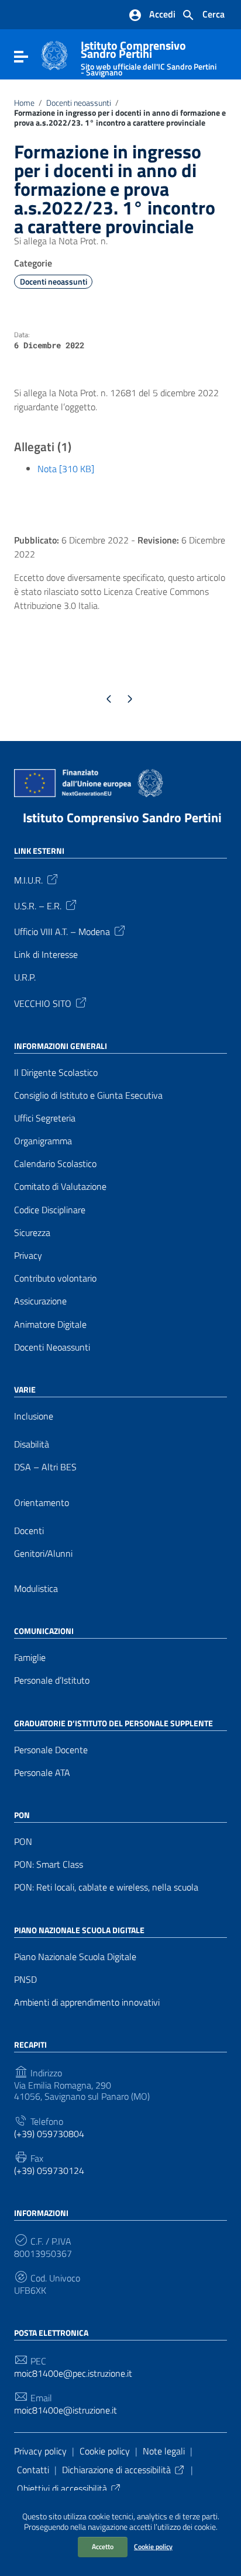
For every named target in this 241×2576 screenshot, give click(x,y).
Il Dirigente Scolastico (56, 1073)
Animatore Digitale (50, 1325)
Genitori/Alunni (43, 1554)
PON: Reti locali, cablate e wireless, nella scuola (106, 1887)
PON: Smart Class (49, 1865)
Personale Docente (51, 1750)
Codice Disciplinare (50, 1210)
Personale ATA (42, 1773)
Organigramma (43, 1141)
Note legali (164, 2451)
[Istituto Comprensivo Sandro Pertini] (54, 54)
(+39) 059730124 (49, 2171)
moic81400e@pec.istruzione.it (73, 2374)
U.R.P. (25, 977)
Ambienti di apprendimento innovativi (87, 2002)
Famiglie (30, 1658)
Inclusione (34, 1416)
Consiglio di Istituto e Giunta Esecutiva (88, 1095)
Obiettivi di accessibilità (62, 2488)
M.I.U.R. (28, 880)
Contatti (33, 2470)
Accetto (103, 2546)
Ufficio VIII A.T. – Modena (62, 931)
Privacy (28, 1256)
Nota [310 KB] (66, 469)
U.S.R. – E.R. (38, 905)
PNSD (25, 1980)
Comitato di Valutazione (60, 1187)
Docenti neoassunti (79, 103)
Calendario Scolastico (55, 1164)
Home (24, 103)
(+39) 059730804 (49, 2134)
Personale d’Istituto (52, 1680)
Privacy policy (40, 2451)
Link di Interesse (46, 955)
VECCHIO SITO (43, 1002)
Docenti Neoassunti (52, 1347)
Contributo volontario (55, 1278)
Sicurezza (32, 1233)
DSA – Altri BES (45, 1467)
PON (23, 1842)
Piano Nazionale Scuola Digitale (75, 1957)
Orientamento (42, 1503)
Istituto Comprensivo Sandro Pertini (149, 56)
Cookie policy (153, 2546)
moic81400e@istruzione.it (66, 2410)
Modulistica (36, 1589)
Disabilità (32, 1444)
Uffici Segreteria (45, 1118)
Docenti (29, 1531)
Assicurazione (40, 1301)
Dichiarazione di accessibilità (116, 2470)
